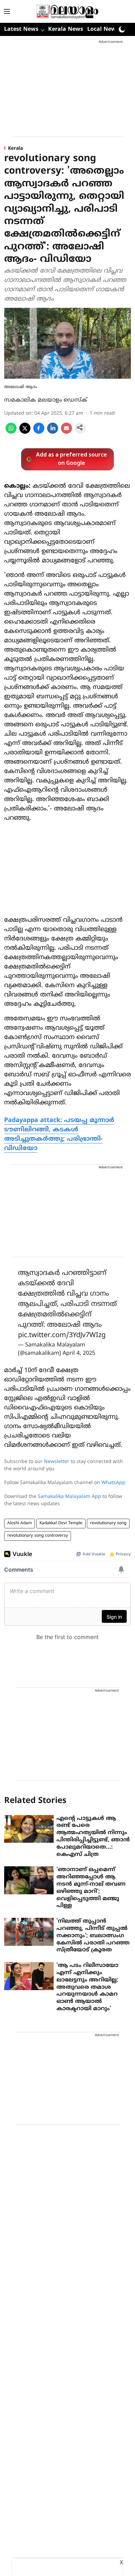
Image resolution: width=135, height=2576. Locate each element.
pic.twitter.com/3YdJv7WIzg (62, 1336)
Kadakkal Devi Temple (61, 1523)
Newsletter (57, 1462)
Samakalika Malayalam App (69, 1497)
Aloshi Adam (20, 1523)
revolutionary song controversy (38, 1536)
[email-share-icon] (66, 432)
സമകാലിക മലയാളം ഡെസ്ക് (46, 400)
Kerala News (66, 29)
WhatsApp (113, 1483)
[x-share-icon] (25, 432)
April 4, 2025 (79, 1353)
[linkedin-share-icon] (53, 432)
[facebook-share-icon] (39, 432)
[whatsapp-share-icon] (11, 432)
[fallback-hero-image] (29, 1829)
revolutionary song (108, 1523)
